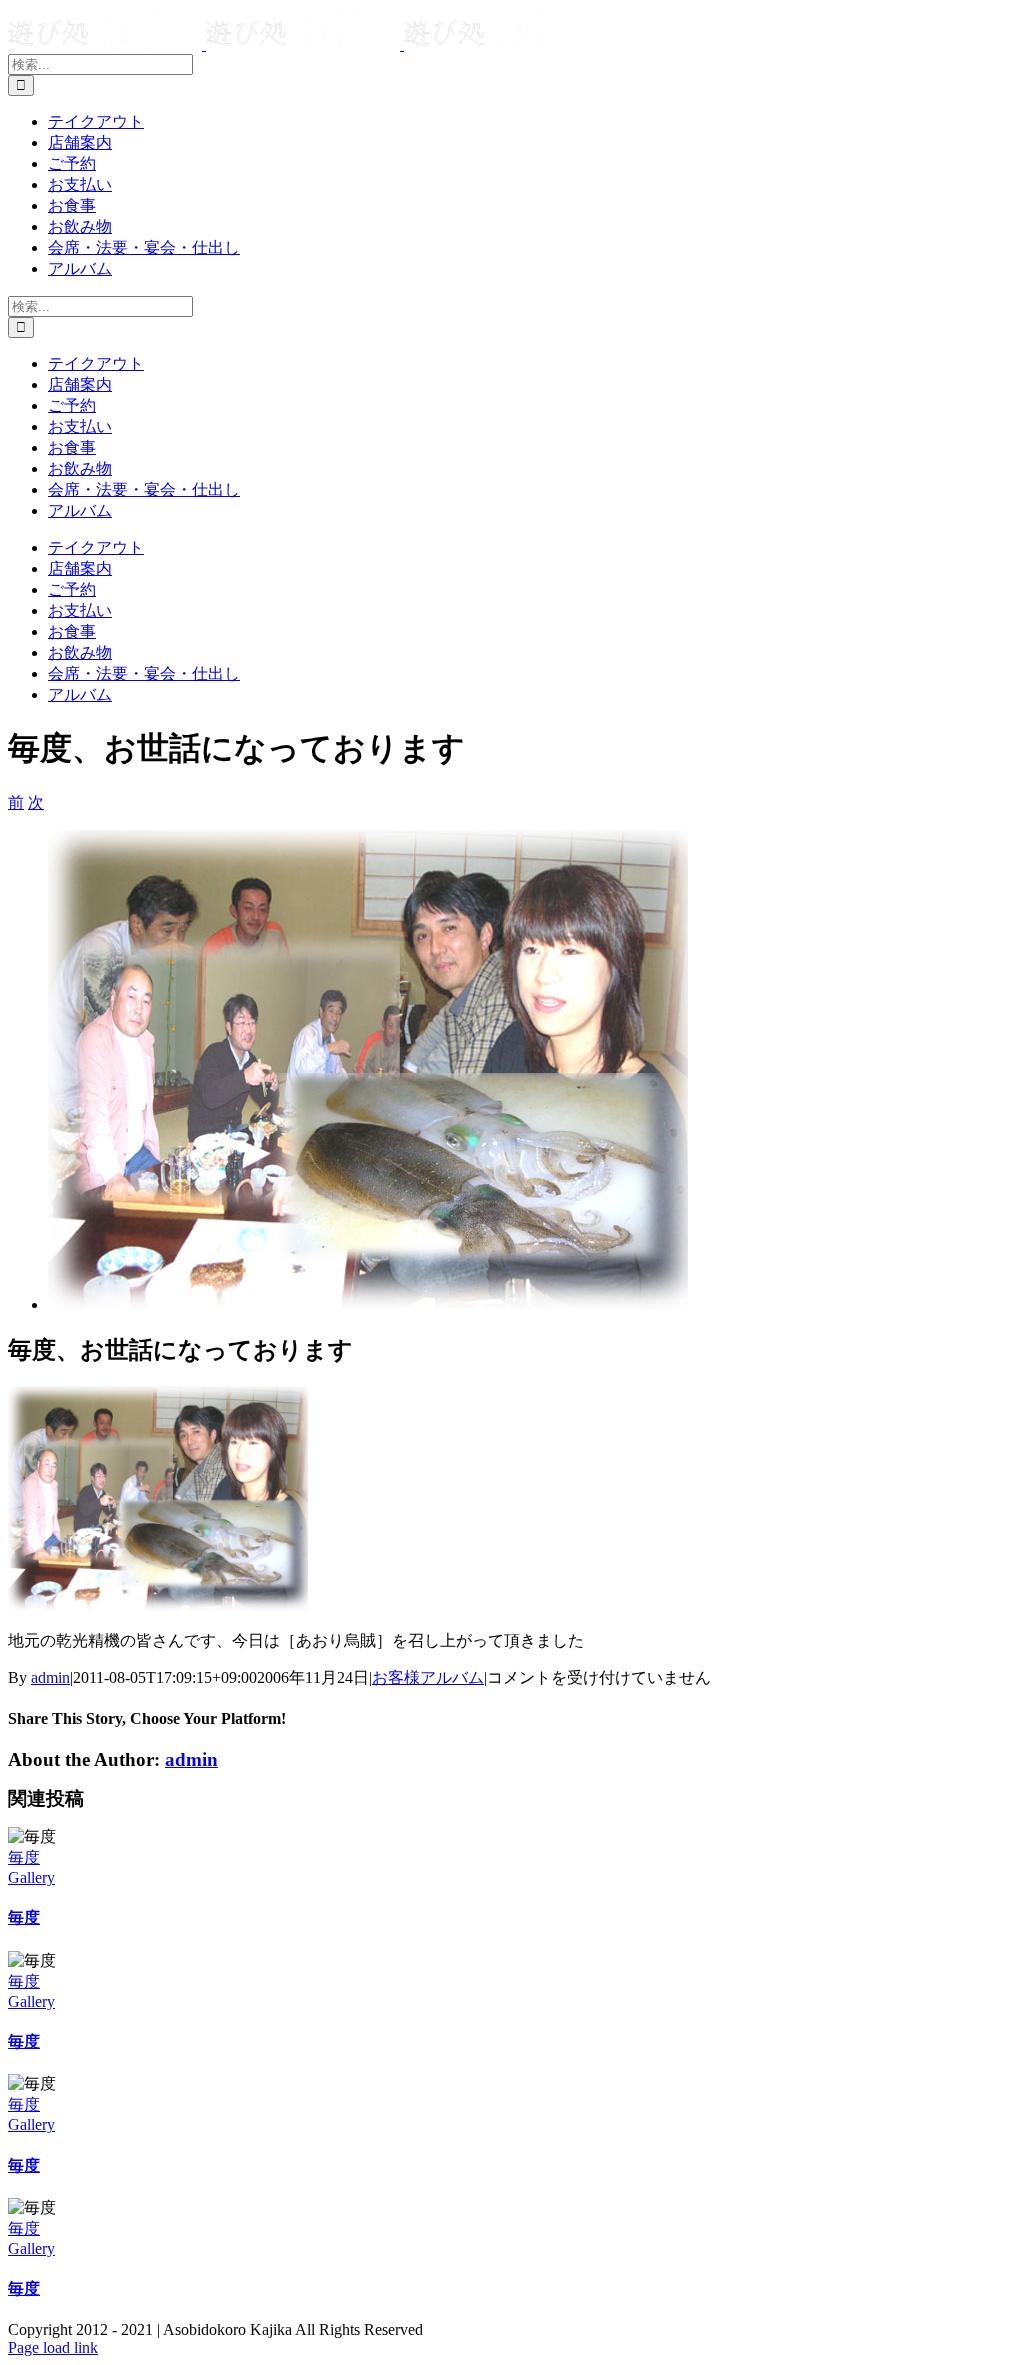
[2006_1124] (368, 1304)
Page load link (53, 2347)
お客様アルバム (428, 1677)
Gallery (31, 1877)
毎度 (24, 1857)
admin (50, 1677)
